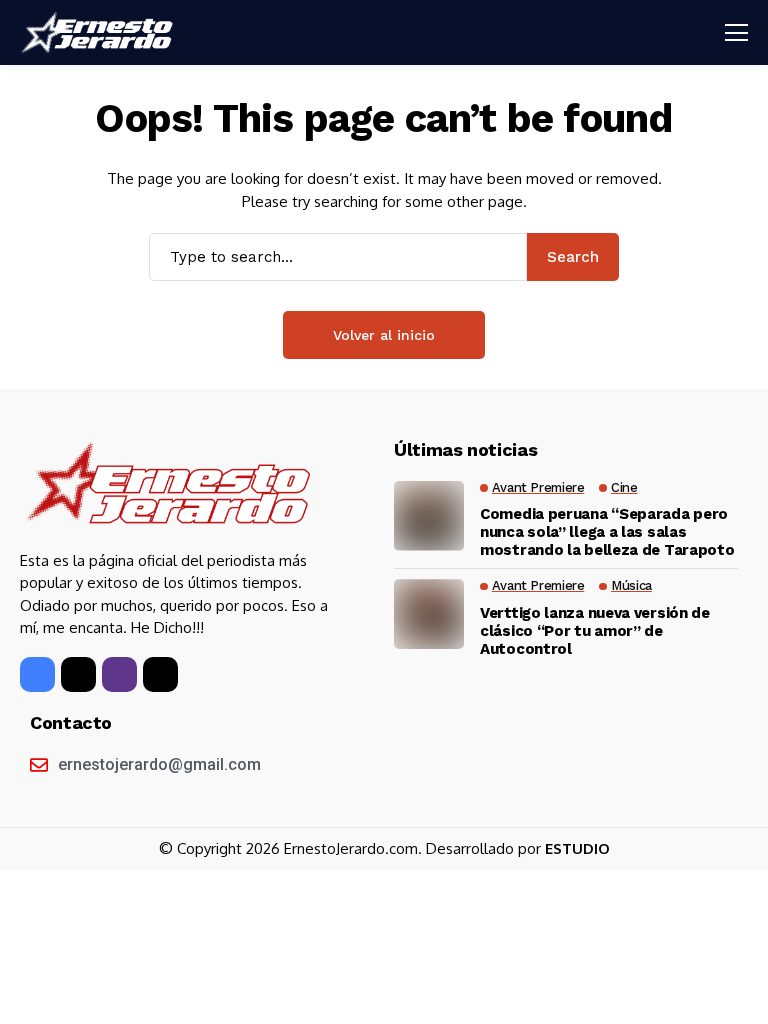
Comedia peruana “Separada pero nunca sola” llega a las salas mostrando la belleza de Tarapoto (607, 532)
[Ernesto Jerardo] (100, 33)
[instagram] (119, 674)
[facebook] (37, 674)
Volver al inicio (384, 335)
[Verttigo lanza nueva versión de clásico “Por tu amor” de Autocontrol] (429, 614)
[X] (78, 674)
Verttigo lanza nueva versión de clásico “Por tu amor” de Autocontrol (595, 631)
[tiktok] (160, 674)
